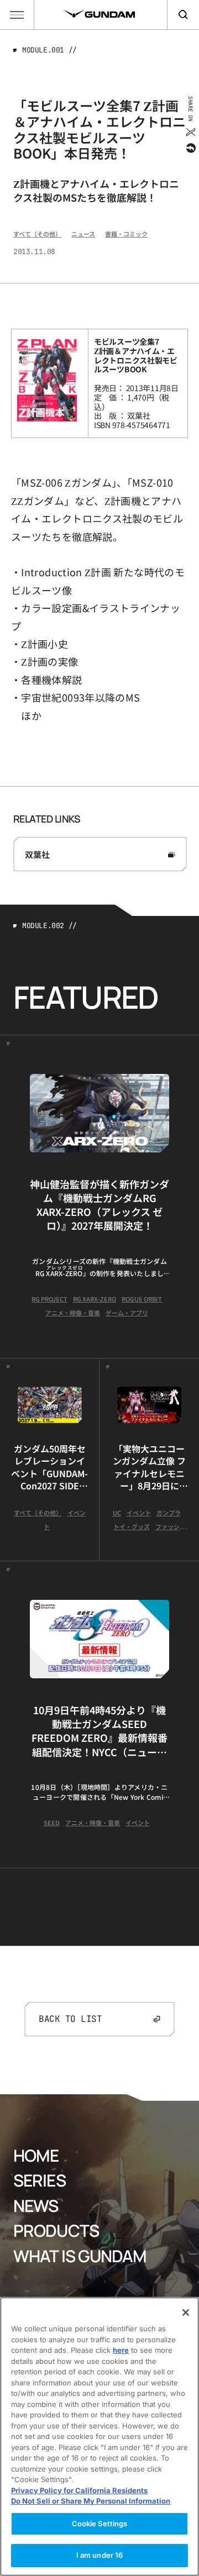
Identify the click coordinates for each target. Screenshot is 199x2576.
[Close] (186, 2312)
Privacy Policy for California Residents (79, 2490)
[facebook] (190, 148)
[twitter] (190, 132)
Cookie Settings (100, 2524)
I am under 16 (100, 2555)
